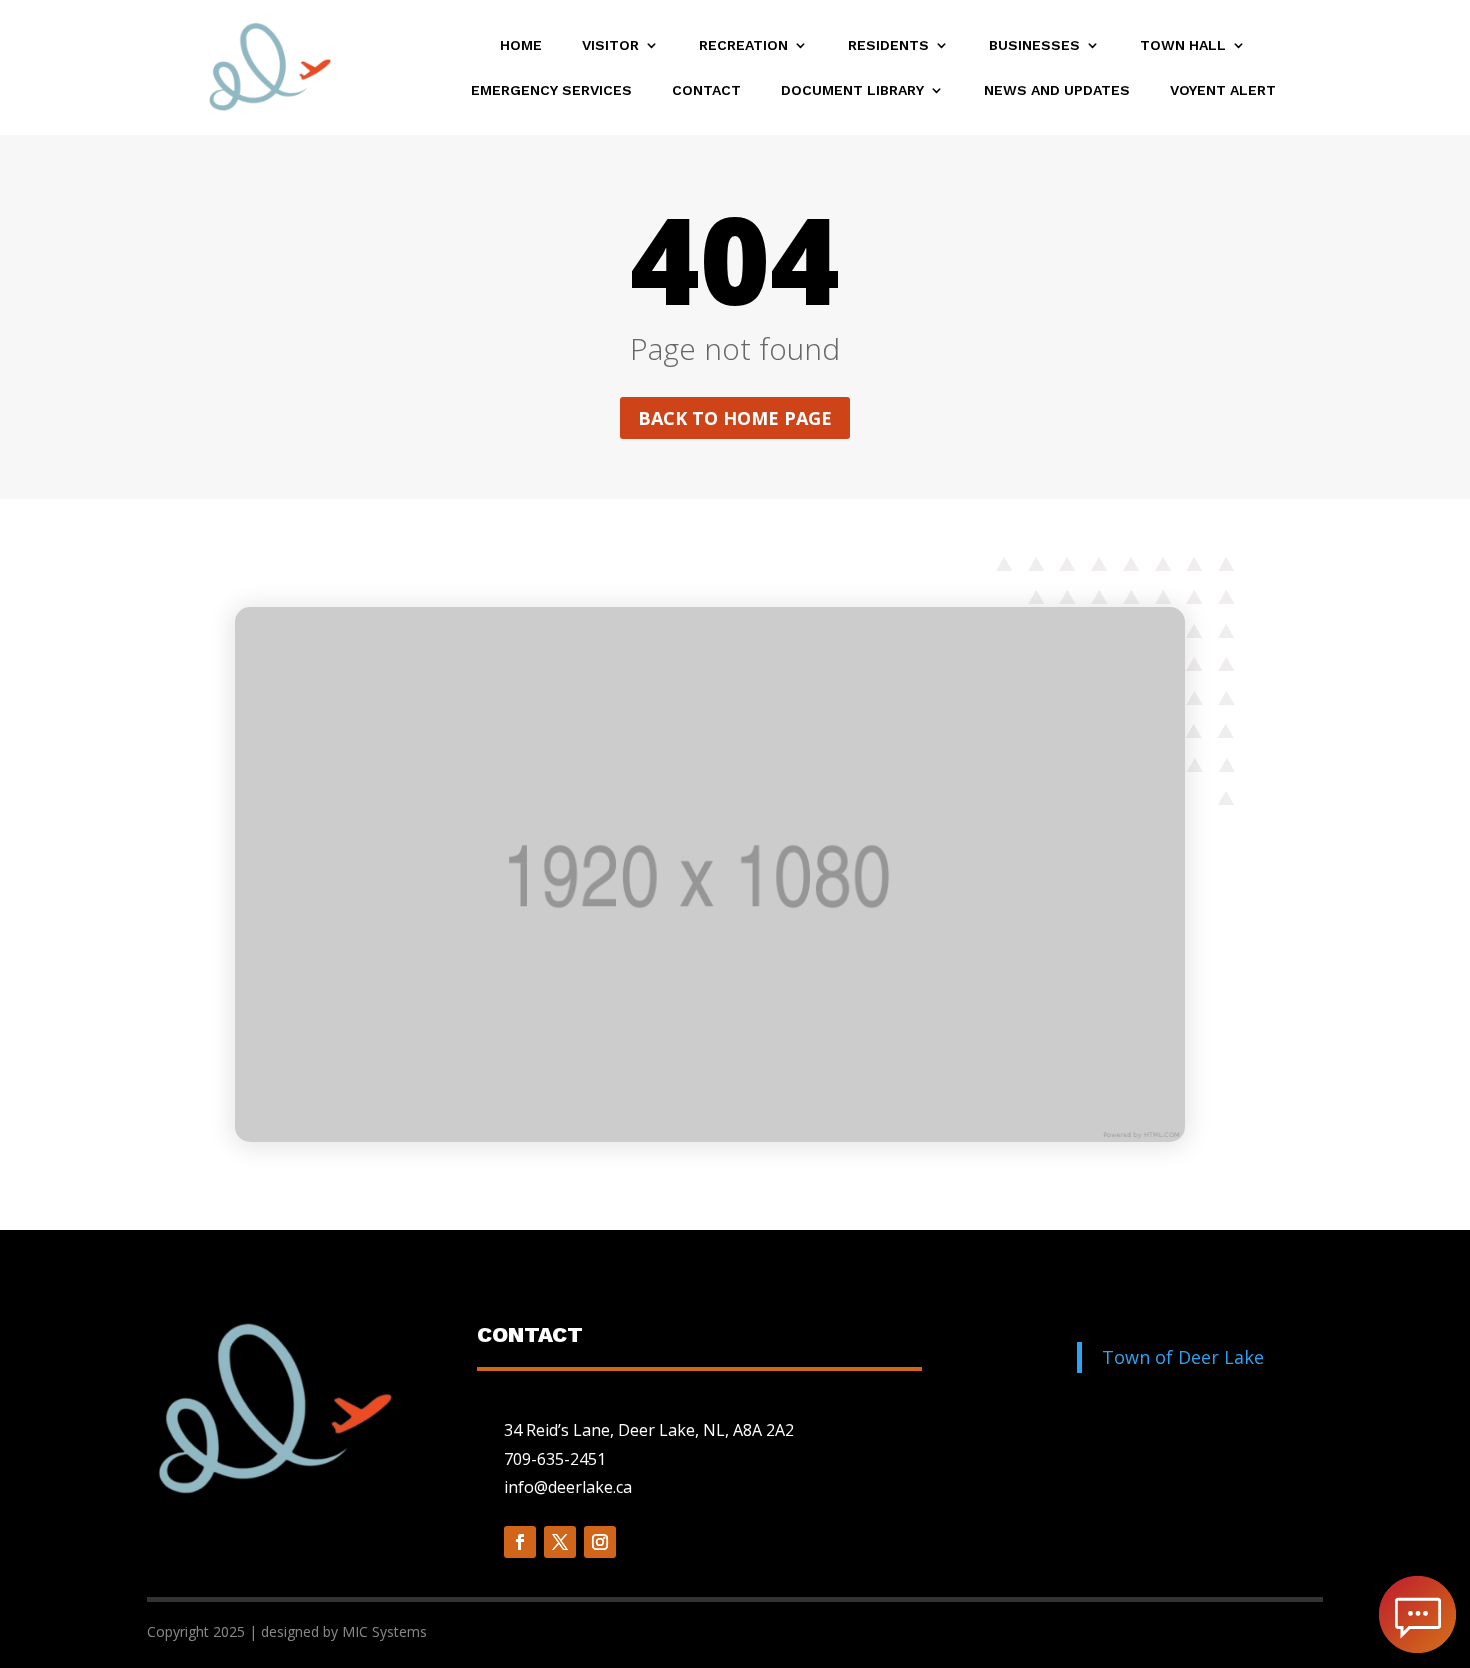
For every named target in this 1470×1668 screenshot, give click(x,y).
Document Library (852, 90)
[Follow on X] (560, 1542)
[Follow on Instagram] (600, 1542)
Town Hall (1183, 45)
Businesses (1034, 45)
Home (521, 45)
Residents (888, 45)
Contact (706, 90)
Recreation (743, 45)
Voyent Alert (1223, 90)
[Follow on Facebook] (520, 1542)
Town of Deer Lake (1183, 1357)
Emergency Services (551, 90)
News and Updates (1057, 90)
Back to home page (735, 418)
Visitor (610, 45)
